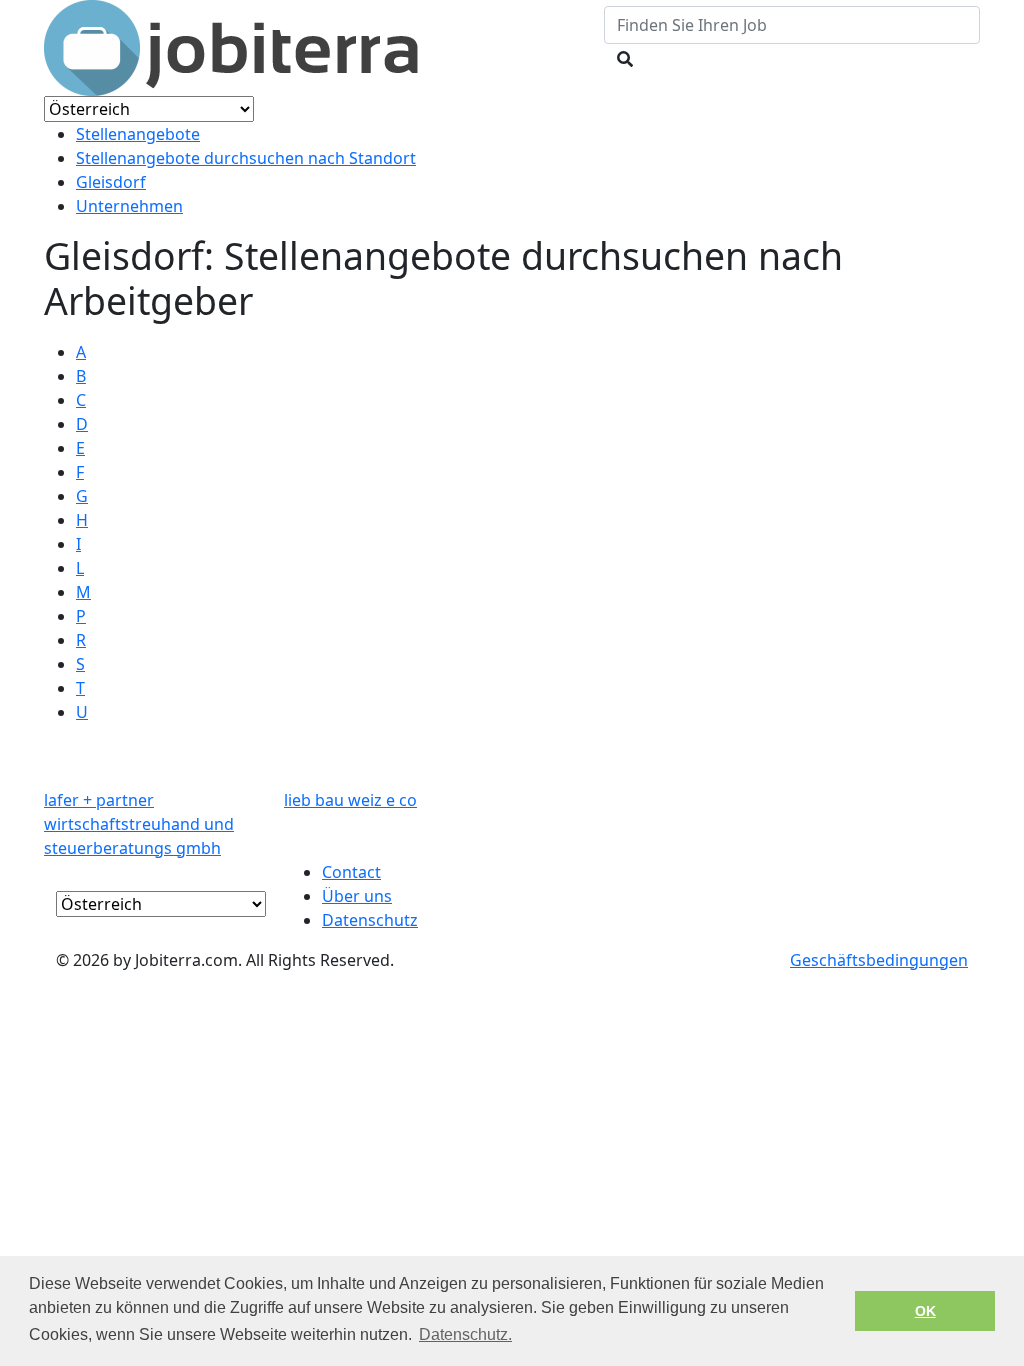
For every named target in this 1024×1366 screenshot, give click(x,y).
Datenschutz (370, 920)
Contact (351, 872)
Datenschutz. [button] (465, 1334)
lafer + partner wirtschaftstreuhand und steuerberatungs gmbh (139, 824)
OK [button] (925, 1311)
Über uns (357, 896)
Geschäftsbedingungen (879, 960)
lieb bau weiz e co (350, 800)
